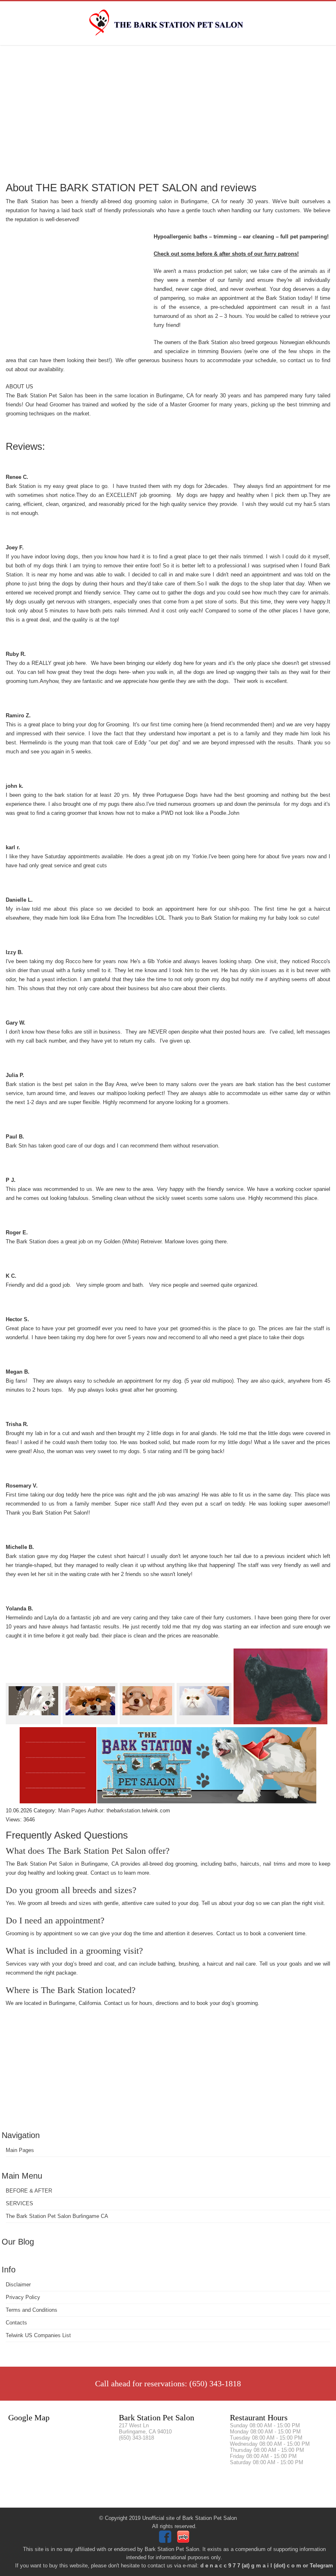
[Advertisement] (168, 113)
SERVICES (19, 2203)
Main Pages (20, 2150)
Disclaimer (18, 2285)
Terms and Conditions (32, 2310)
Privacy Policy (23, 2297)
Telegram (321, 2566)
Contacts (16, 2323)
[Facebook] (166, 2541)
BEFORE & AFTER (29, 2191)
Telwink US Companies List (38, 2335)
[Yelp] (184, 2541)
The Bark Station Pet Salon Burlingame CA (57, 2216)
